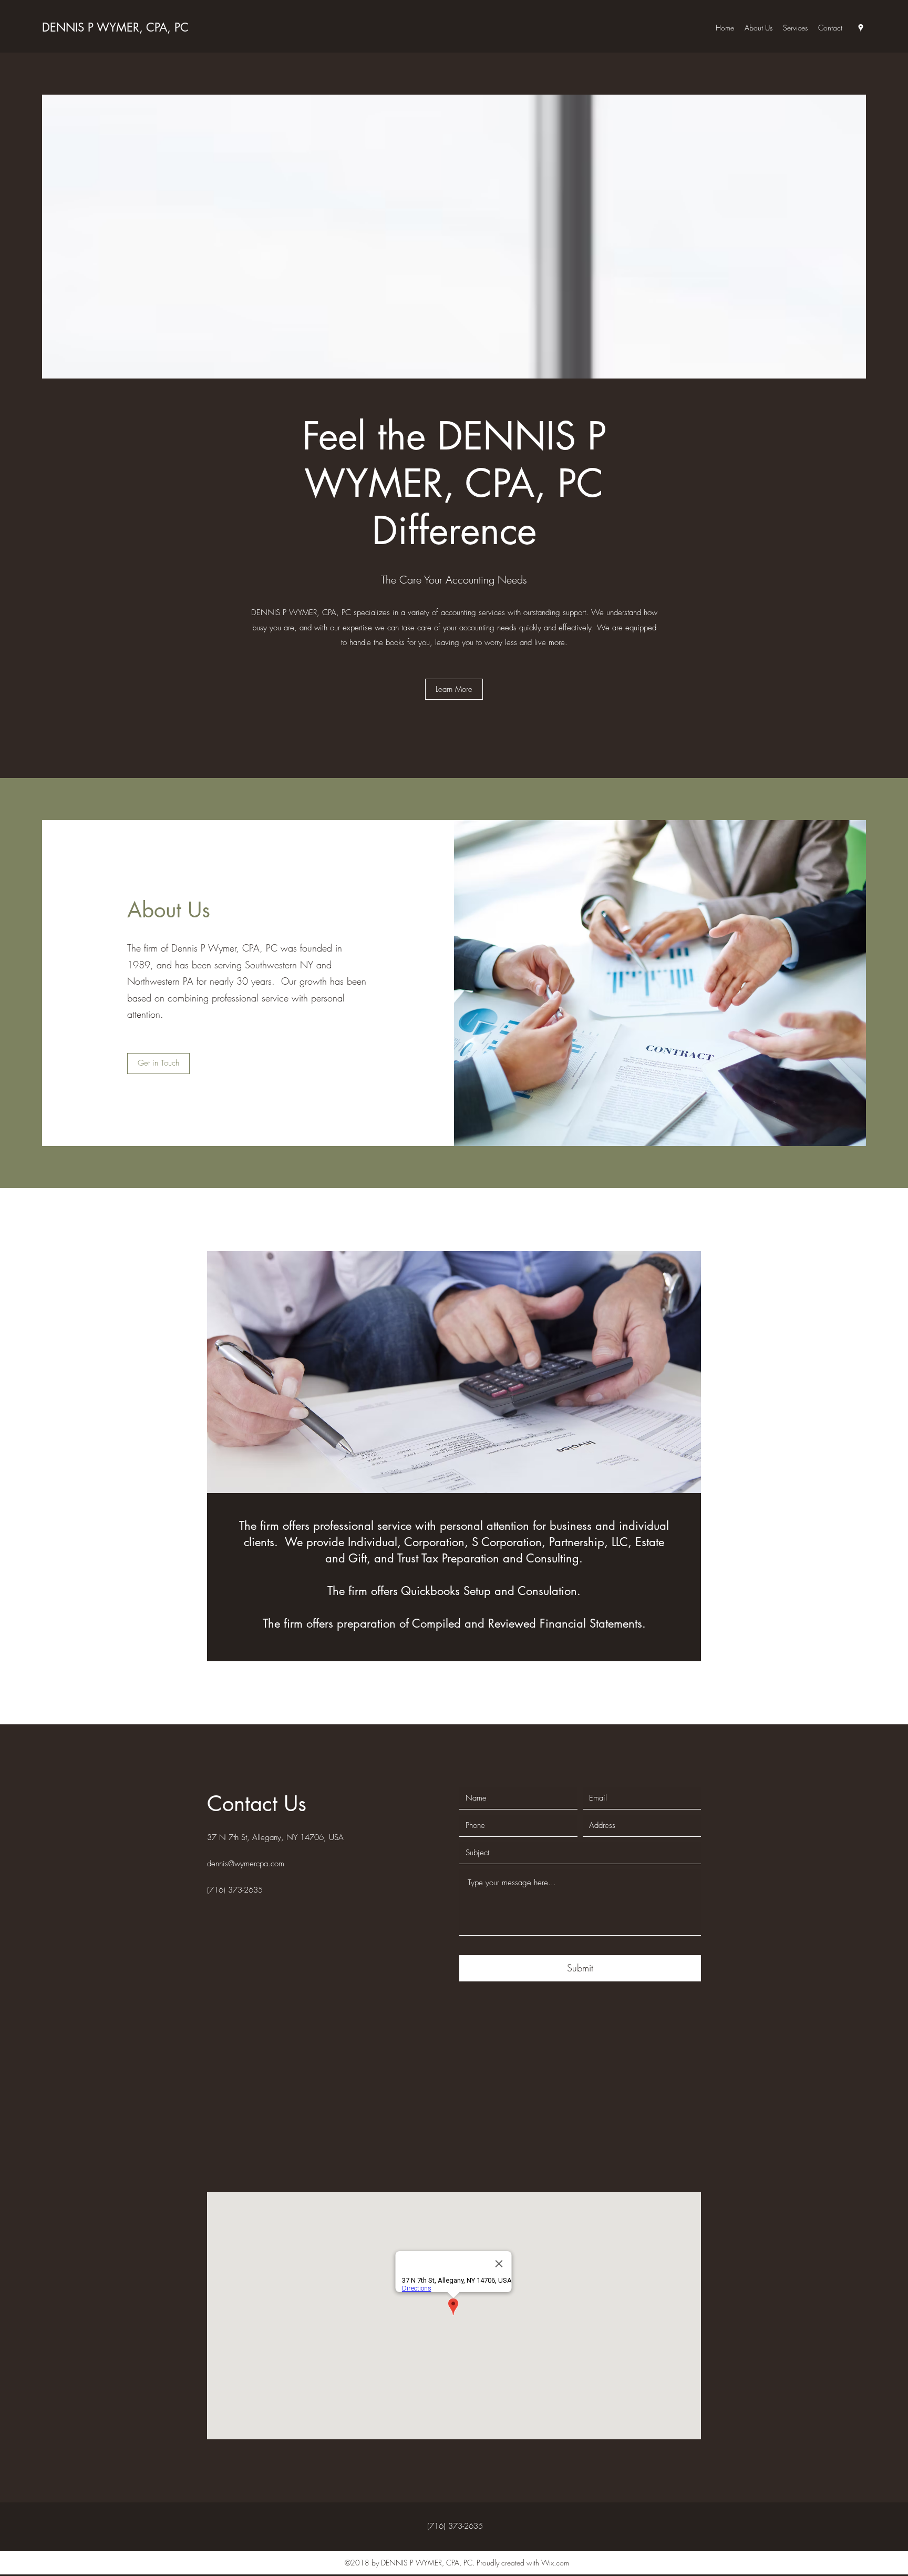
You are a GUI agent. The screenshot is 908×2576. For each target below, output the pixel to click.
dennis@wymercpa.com (246, 1864)
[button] (454, 689)
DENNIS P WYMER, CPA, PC (115, 27)
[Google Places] (861, 28)
